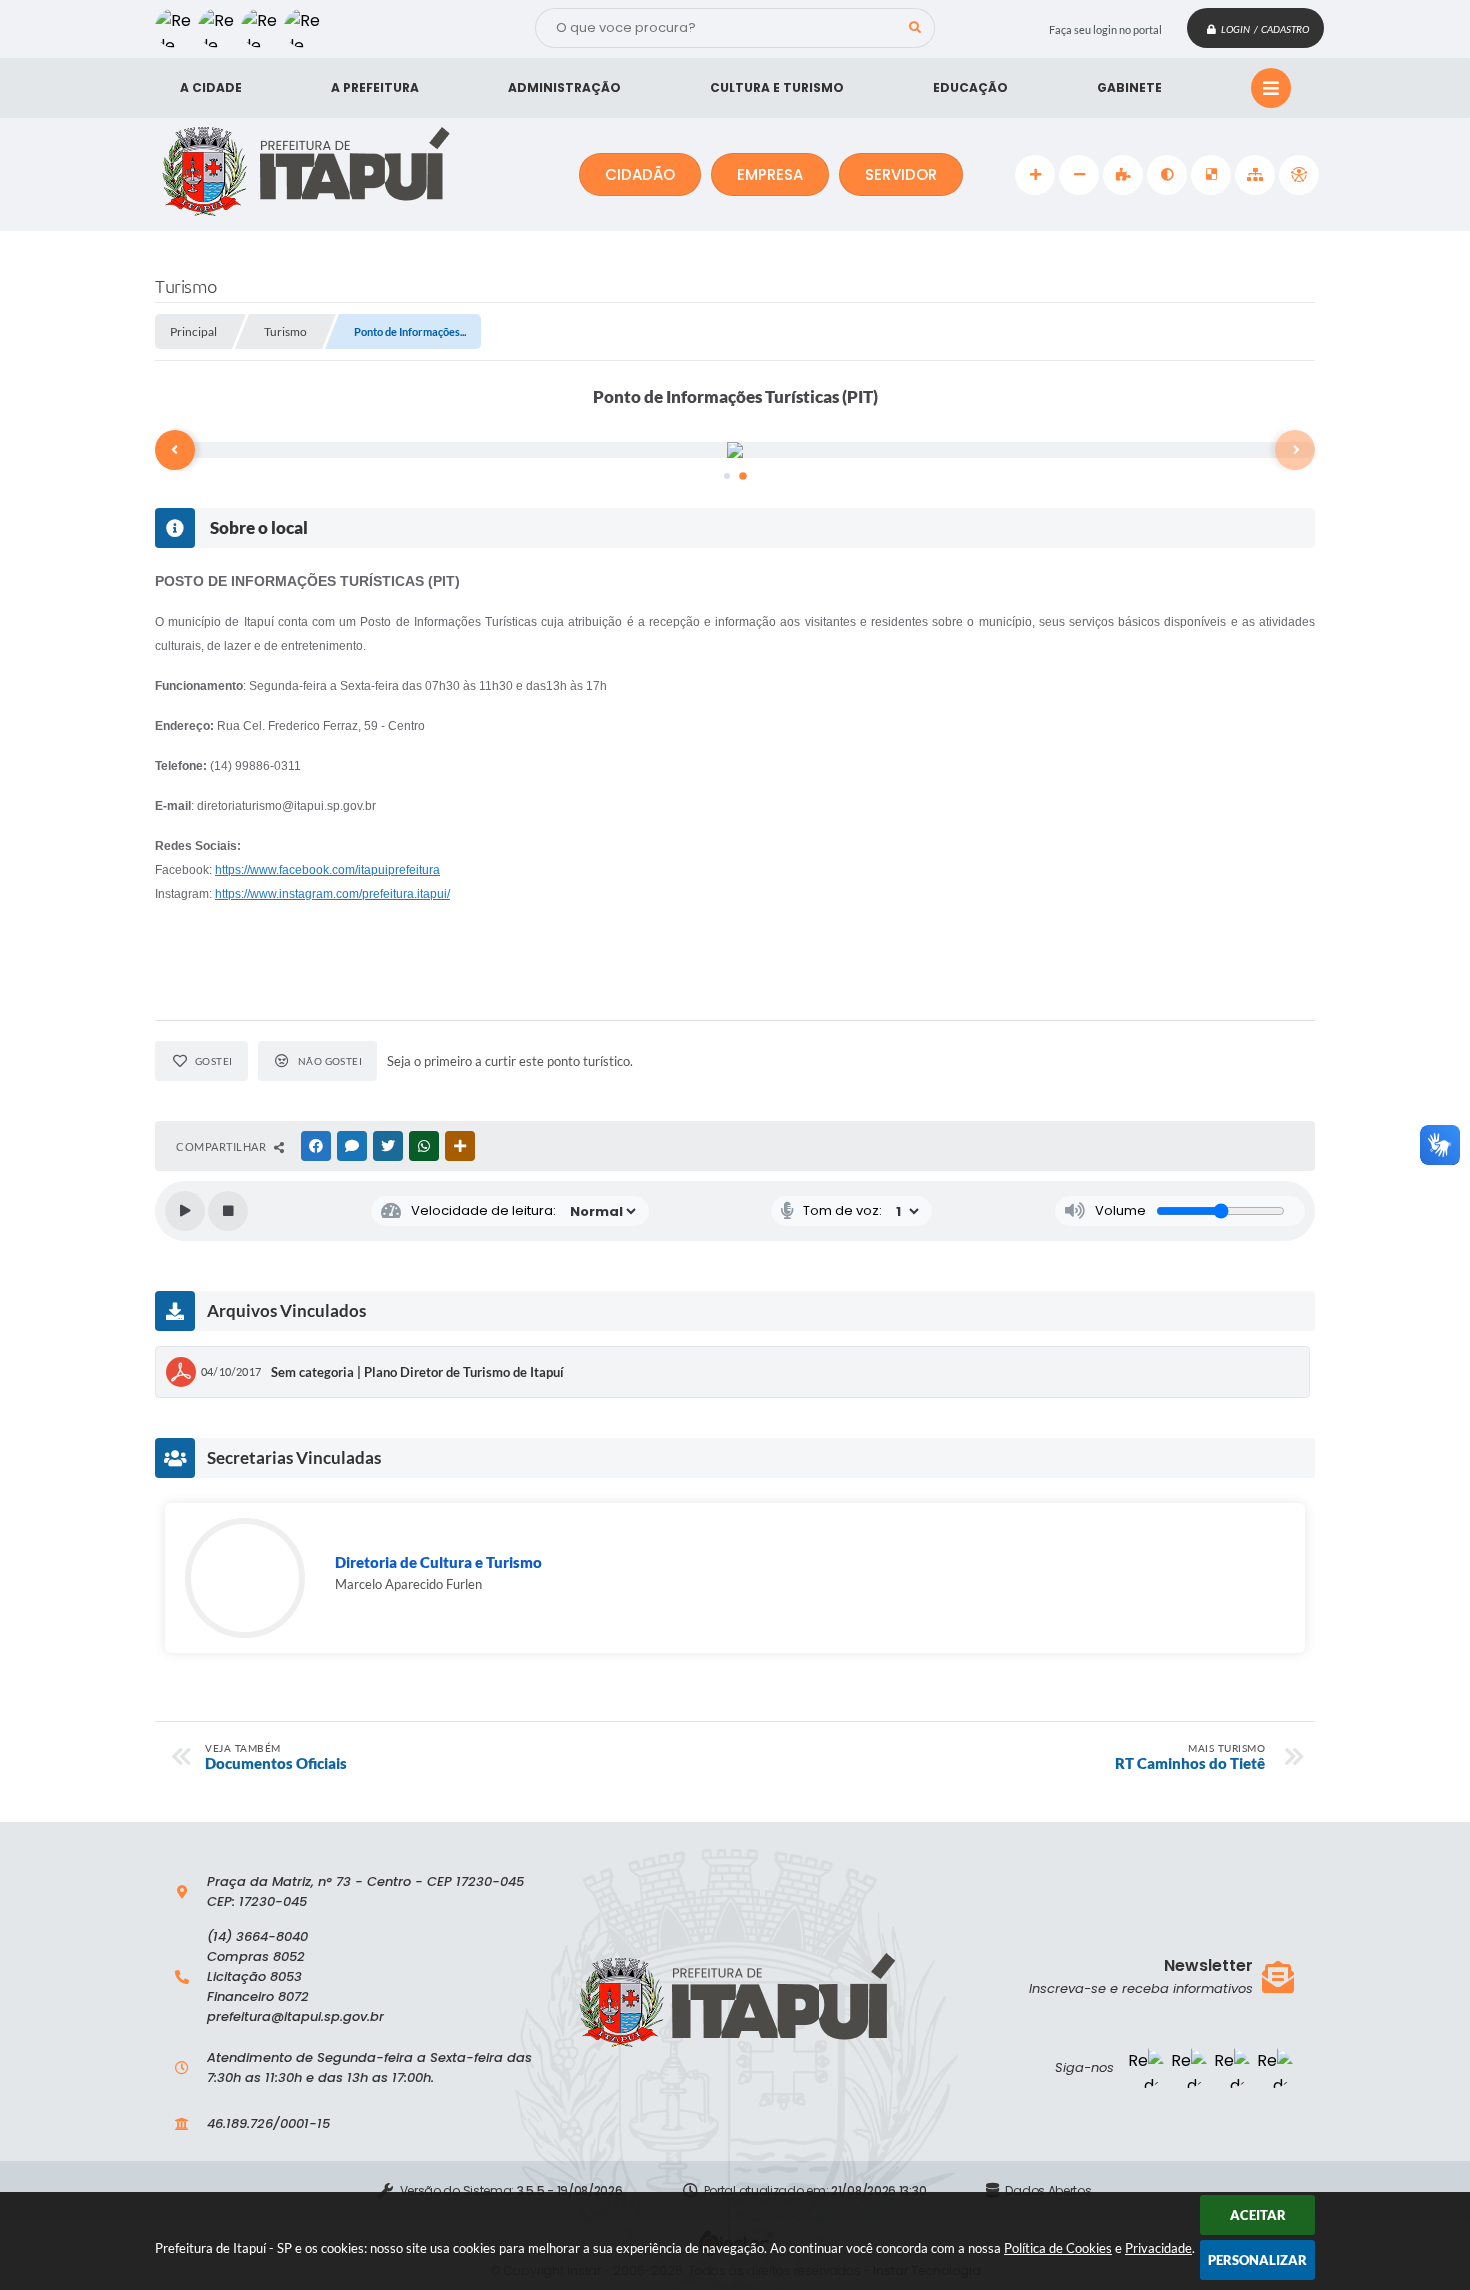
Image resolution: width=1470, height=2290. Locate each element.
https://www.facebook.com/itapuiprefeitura (327, 870)
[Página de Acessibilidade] (1299, 175)
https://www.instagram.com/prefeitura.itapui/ (332, 894)
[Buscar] (915, 28)
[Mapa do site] (1255, 175)
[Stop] (228, 1211)
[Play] (185, 1211)
